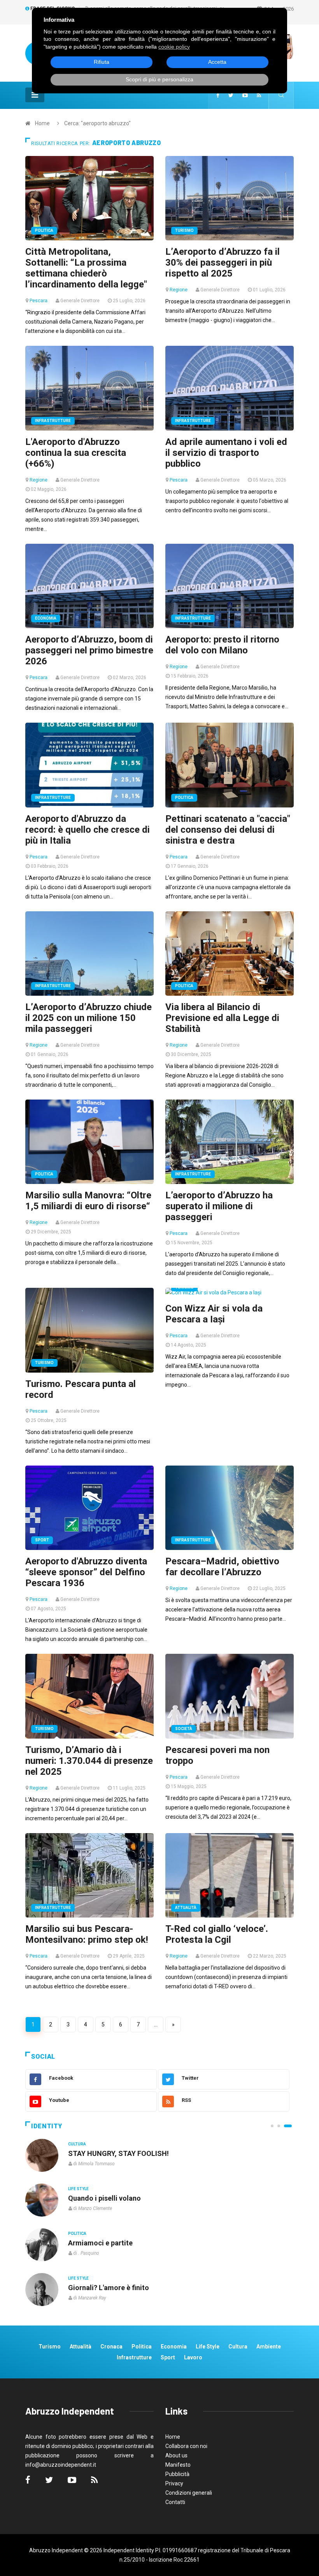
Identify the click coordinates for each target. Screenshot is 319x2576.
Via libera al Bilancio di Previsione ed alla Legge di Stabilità (222, 1018)
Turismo (184, 230)
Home (42, 123)
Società (184, 1729)
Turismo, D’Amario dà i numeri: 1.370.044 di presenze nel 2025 (89, 1761)
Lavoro (193, 2357)
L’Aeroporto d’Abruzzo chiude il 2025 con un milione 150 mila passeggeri (89, 1018)
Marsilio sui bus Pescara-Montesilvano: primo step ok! (87, 1934)
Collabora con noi (186, 2446)
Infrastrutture (53, 421)
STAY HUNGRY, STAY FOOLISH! (118, 2153)
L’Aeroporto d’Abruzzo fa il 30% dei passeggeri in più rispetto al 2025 (223, 263)
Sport (42, 1540)
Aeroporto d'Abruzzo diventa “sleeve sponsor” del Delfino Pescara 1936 (86, 1572)
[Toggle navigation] (35, 95)
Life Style (78, 2189)
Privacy (174, 2483)
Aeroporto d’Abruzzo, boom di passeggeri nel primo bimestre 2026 (89, 650)
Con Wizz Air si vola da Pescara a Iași (214, 1314)
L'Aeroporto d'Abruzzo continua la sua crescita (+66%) (76, 453)
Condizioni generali (189, 2493)
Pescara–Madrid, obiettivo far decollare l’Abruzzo (222, 1567)
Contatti (175, 2502)
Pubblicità (177, 2474)
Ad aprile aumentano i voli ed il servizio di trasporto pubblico (226, 453)
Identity (47, 2126)
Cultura (77, 2144)
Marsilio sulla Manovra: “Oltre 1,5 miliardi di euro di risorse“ (88, 1201)
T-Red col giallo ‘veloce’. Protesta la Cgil (217, 1934)
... (156, 2024)
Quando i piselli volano (104, 2198)
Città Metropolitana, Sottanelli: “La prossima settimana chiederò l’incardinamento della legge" (86, 268)
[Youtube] (245, 95)
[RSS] (259, 95)
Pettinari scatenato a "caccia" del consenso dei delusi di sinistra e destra (228, 830)
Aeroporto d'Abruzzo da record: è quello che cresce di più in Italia (88, 830)
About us (176, 2455)
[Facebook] (218, 95)
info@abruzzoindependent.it (61, 2465)
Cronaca (111, 2347)
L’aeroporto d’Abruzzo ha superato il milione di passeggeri (219, 1206)
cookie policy (174, 47)
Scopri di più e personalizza (159, 79)
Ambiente (269, 2347)
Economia (46, 618)
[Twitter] (231, 95)
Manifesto (178, 2465)
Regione (179, 290)
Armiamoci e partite (100, 2243)
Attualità (186, 1908)
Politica (44, 230)
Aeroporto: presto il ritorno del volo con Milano (222, 645)
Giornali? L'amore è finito (109, 2288)
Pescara (39, 301)
